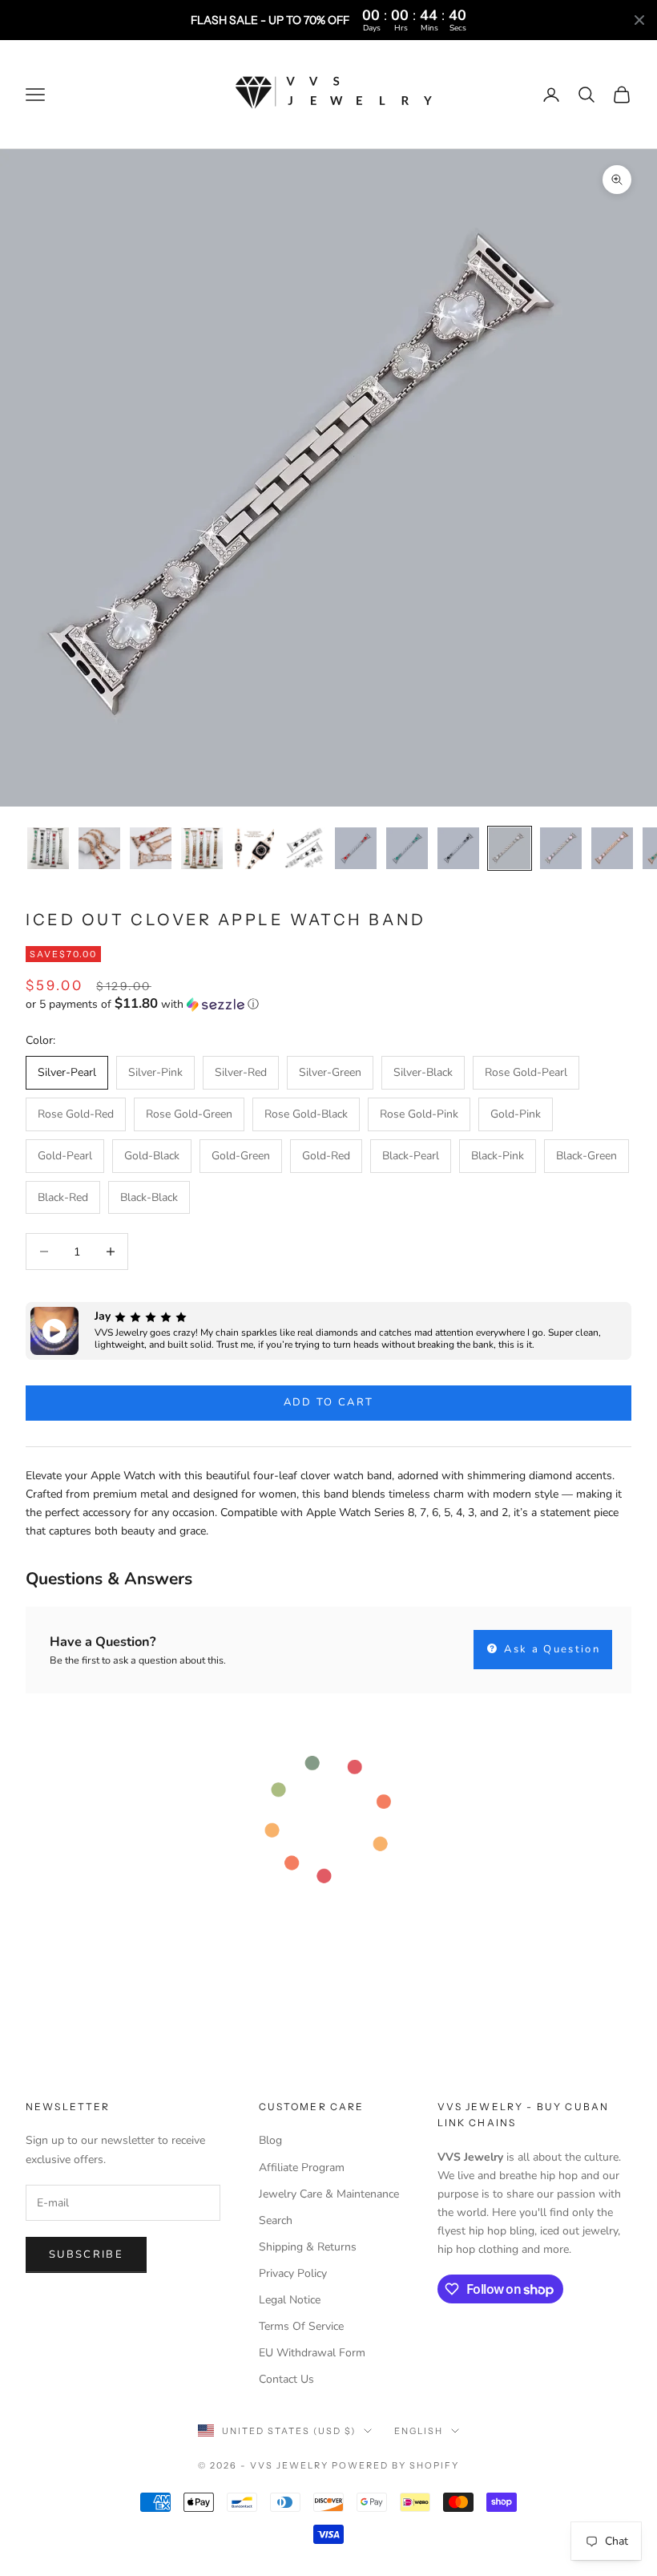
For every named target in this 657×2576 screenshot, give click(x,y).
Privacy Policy (293, 2273)
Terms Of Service (301, 2326)
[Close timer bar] (639, 20)
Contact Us (286, 2379)
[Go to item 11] (561, 848)
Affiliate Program (302, 2168)
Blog (270, 2140)
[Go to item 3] (151, 848)
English (419, 2431)
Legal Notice (290, 2300)
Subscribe (86, 2255)
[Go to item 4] (202, 848)
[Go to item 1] (48, 848)
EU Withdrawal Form (312, 2353)
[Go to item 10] (510, 848)
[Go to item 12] (612, 848)
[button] (328, 1004)
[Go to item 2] (99, 848)
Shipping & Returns (308, 2247)
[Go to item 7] (356, 848)
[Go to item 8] (407, 848)
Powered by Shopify (395, 2465)
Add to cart (329, 1402)
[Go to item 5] (253, 848)
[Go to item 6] (304, 848)
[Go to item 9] (458, 848)
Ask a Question (550, 1649)
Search (276, 2220)
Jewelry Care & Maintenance (329, 2194)
